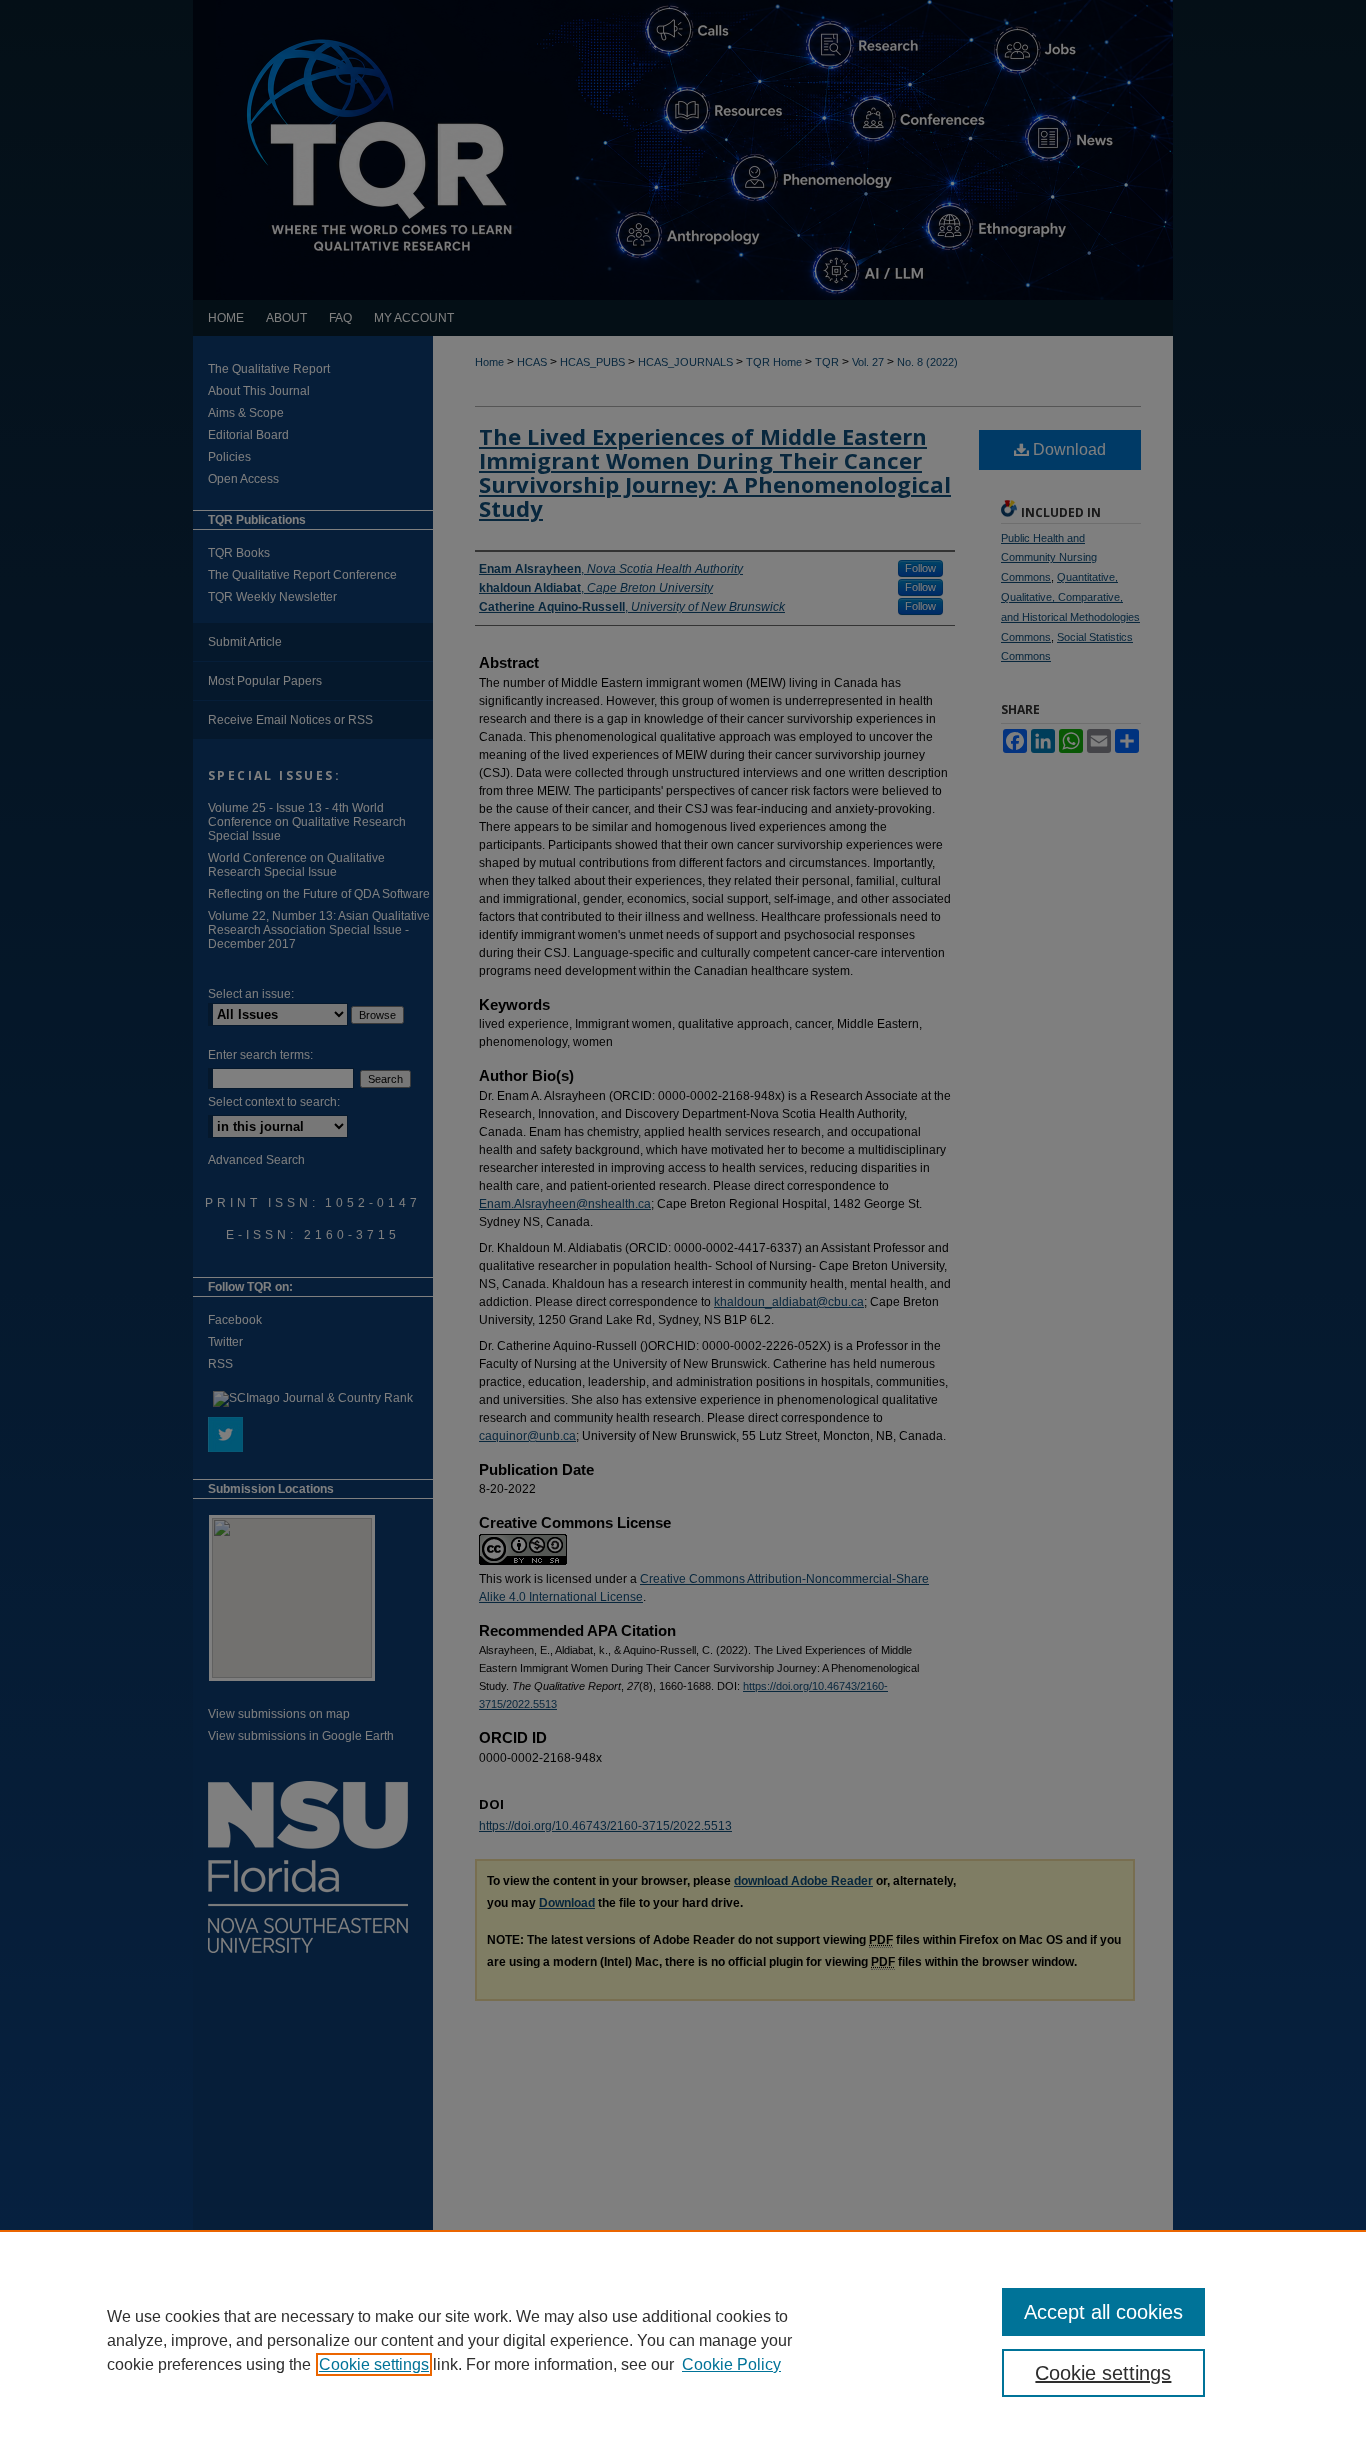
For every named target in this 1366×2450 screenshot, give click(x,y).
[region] (683, 2340)
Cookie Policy (731, 2364)
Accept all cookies (1103, 2312)
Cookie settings (374, 2364)
